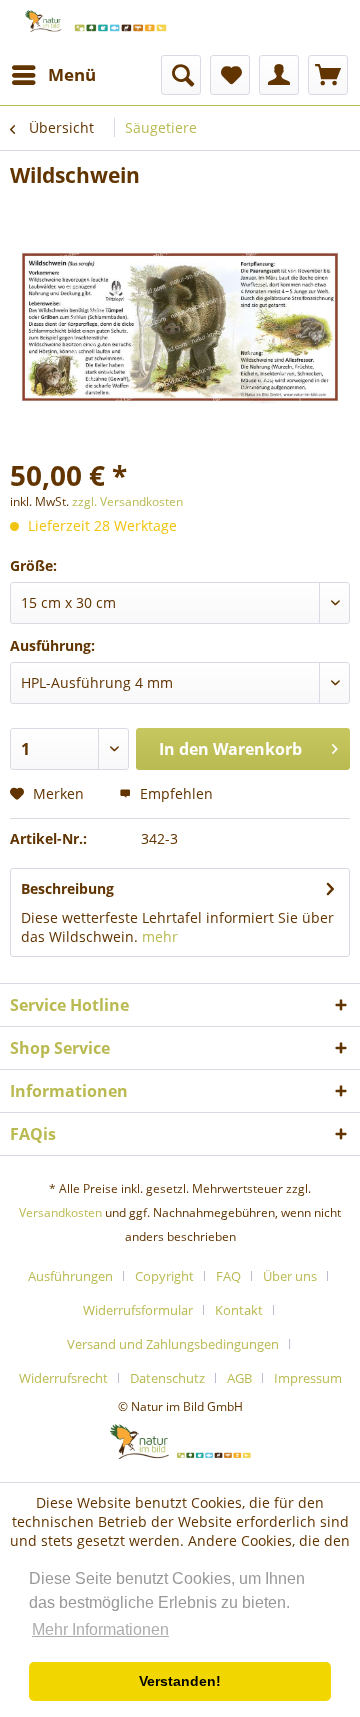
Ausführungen (70, 1276)
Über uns (290, 1276)
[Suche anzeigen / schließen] (181, 75)
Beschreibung (67, 888)
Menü (72, 74)
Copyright (164, 1276)
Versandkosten (60, 1212)
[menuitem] (53, 75)
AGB (239, 1378)
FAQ (228, 1276)
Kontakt (239, 1310)
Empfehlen (174, 793)
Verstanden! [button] (180, 1681)
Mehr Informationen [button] (100, 1629)
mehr (160, 936)
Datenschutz (167, 1378)
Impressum (308, 1378)
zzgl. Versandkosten (127, 501)
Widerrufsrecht (63, 1378)
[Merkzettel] (230, 75)
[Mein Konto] (279, 75)
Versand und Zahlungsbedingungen (173, 1344)
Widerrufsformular (138, 1310)
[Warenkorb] (328, 75)
